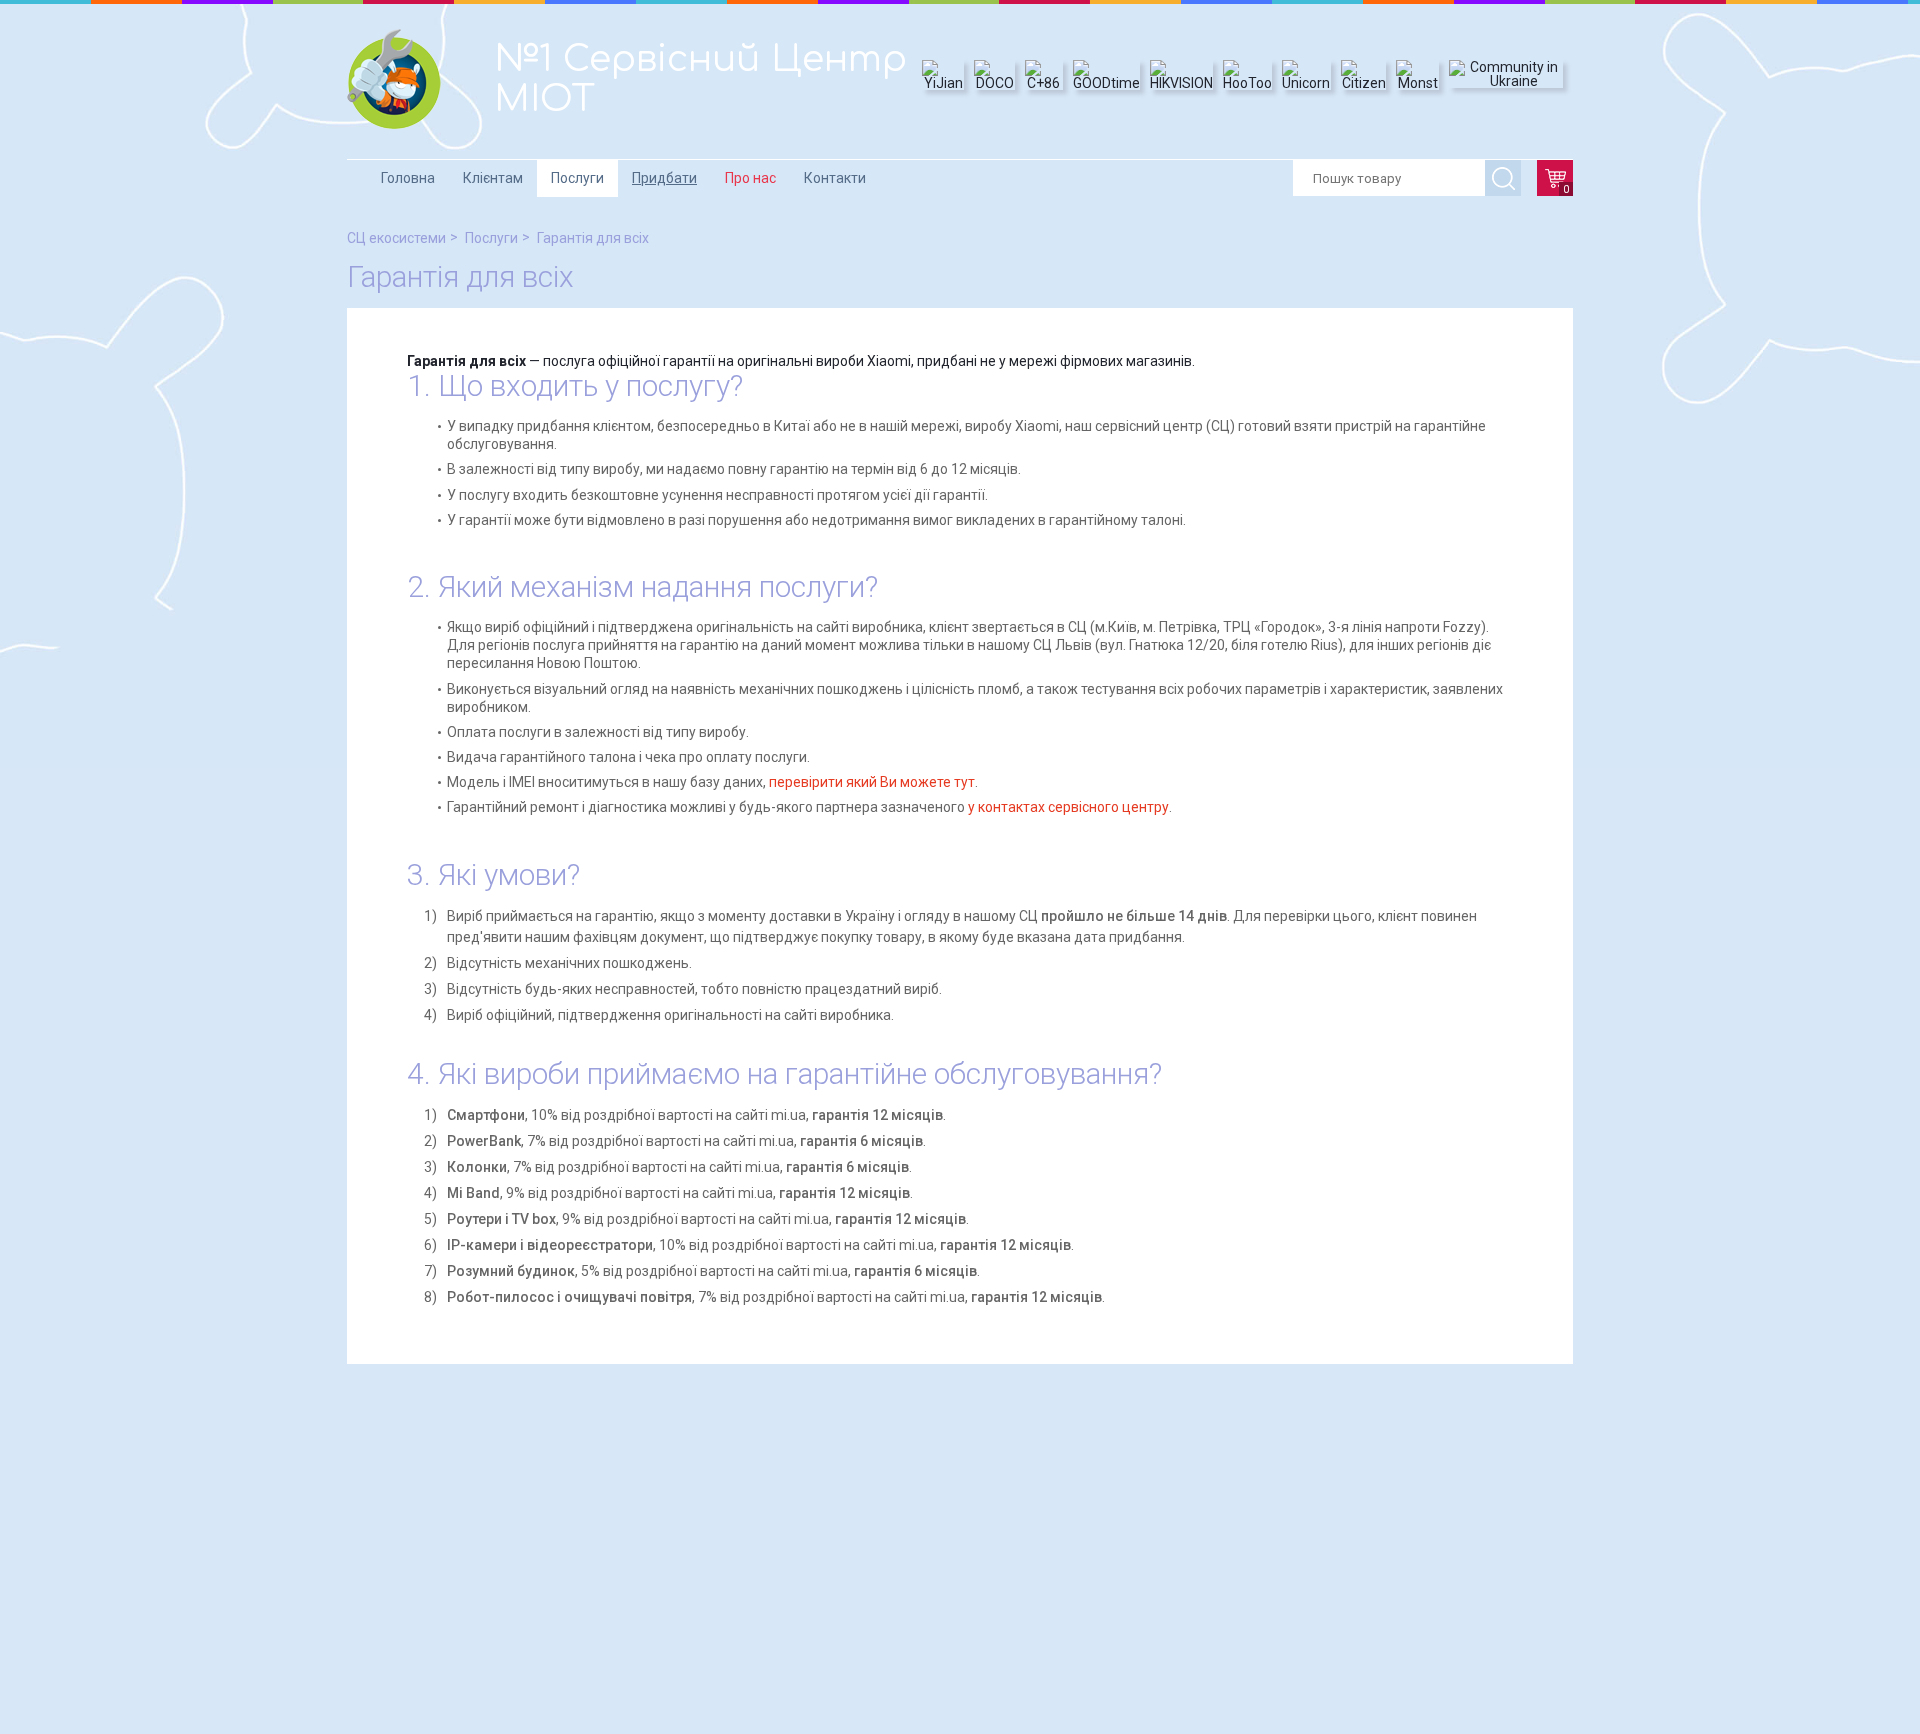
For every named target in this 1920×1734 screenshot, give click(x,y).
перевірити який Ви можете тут (872, 782)
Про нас (750, 178)
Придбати (664, 178)
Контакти (835, 178)
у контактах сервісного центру (1068, 807)
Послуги (577, 178)
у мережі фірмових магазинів (1095, 361)
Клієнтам (493, 178)
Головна (408, 178)
